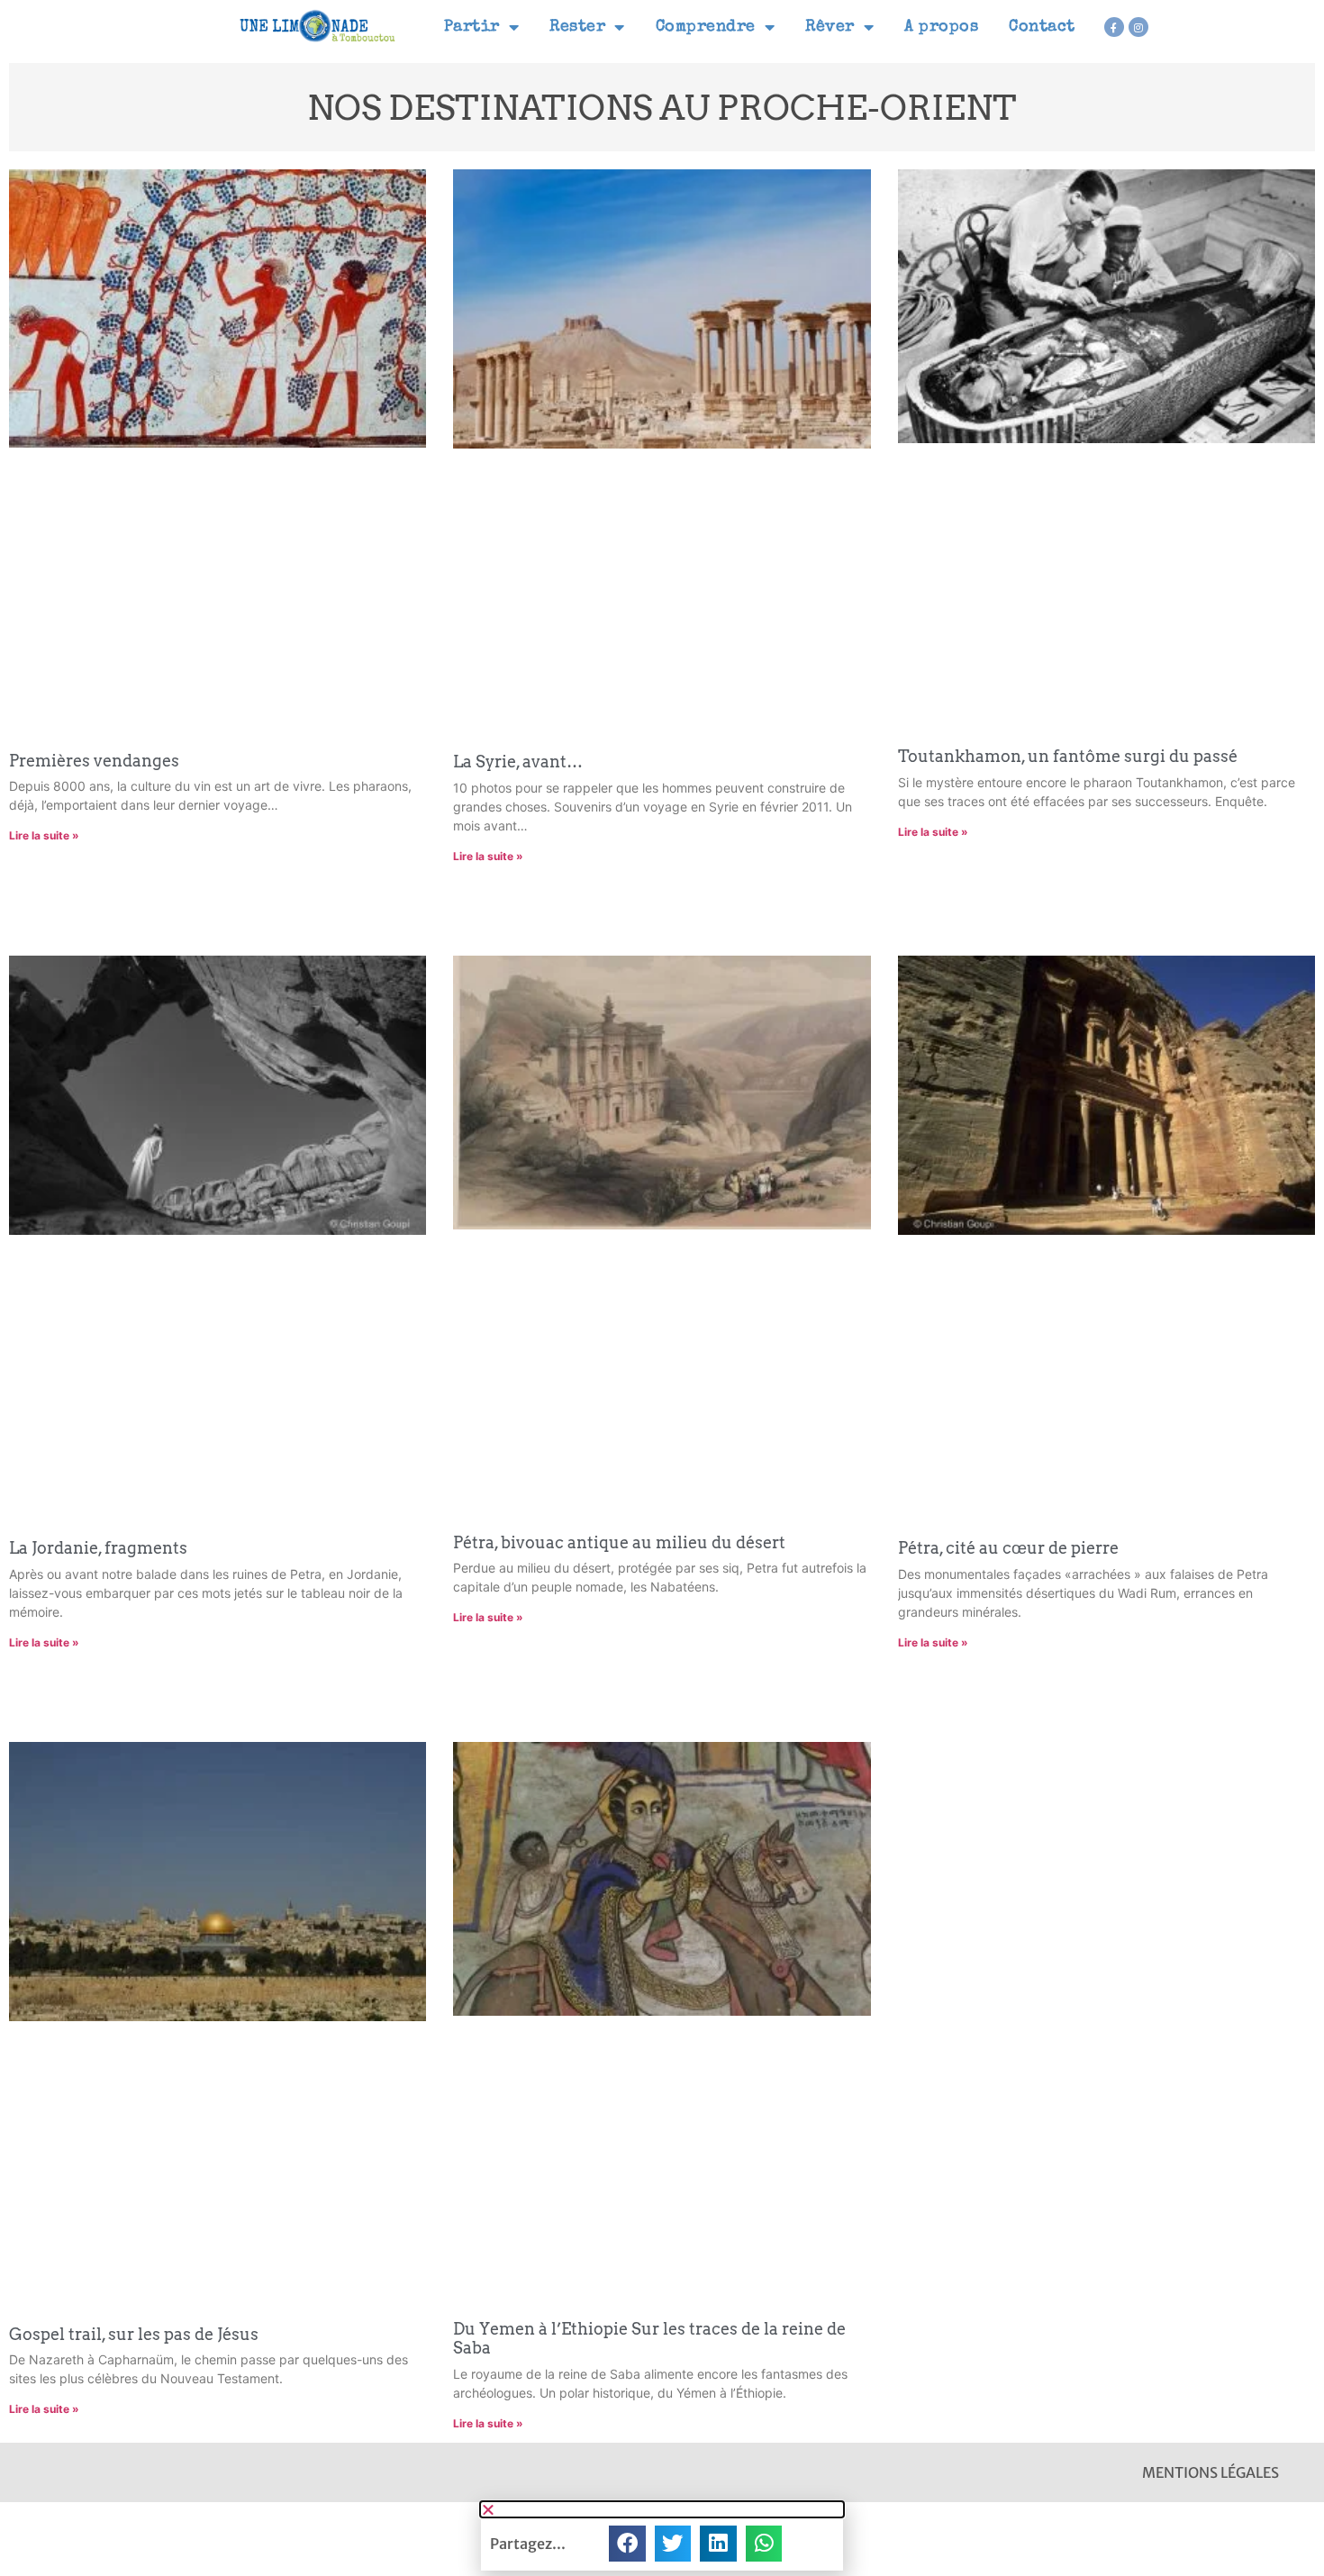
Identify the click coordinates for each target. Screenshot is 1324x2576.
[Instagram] (1138, 27)
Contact (1042, 27)
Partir (472, 27)
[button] (662, 2509)
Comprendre (706, 27)
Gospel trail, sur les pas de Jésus (134, 2334)
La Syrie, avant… (518, 762)
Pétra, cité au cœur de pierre (1008, 1548)
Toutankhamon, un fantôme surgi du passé (1068, 756)
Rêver (830, 27)
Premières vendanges (94, 761)
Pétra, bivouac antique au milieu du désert (619, 1542)
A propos (941, 27)
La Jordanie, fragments (98, 1548)
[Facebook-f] (1114, 27)
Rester (577, 27)
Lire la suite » (44, 835)
